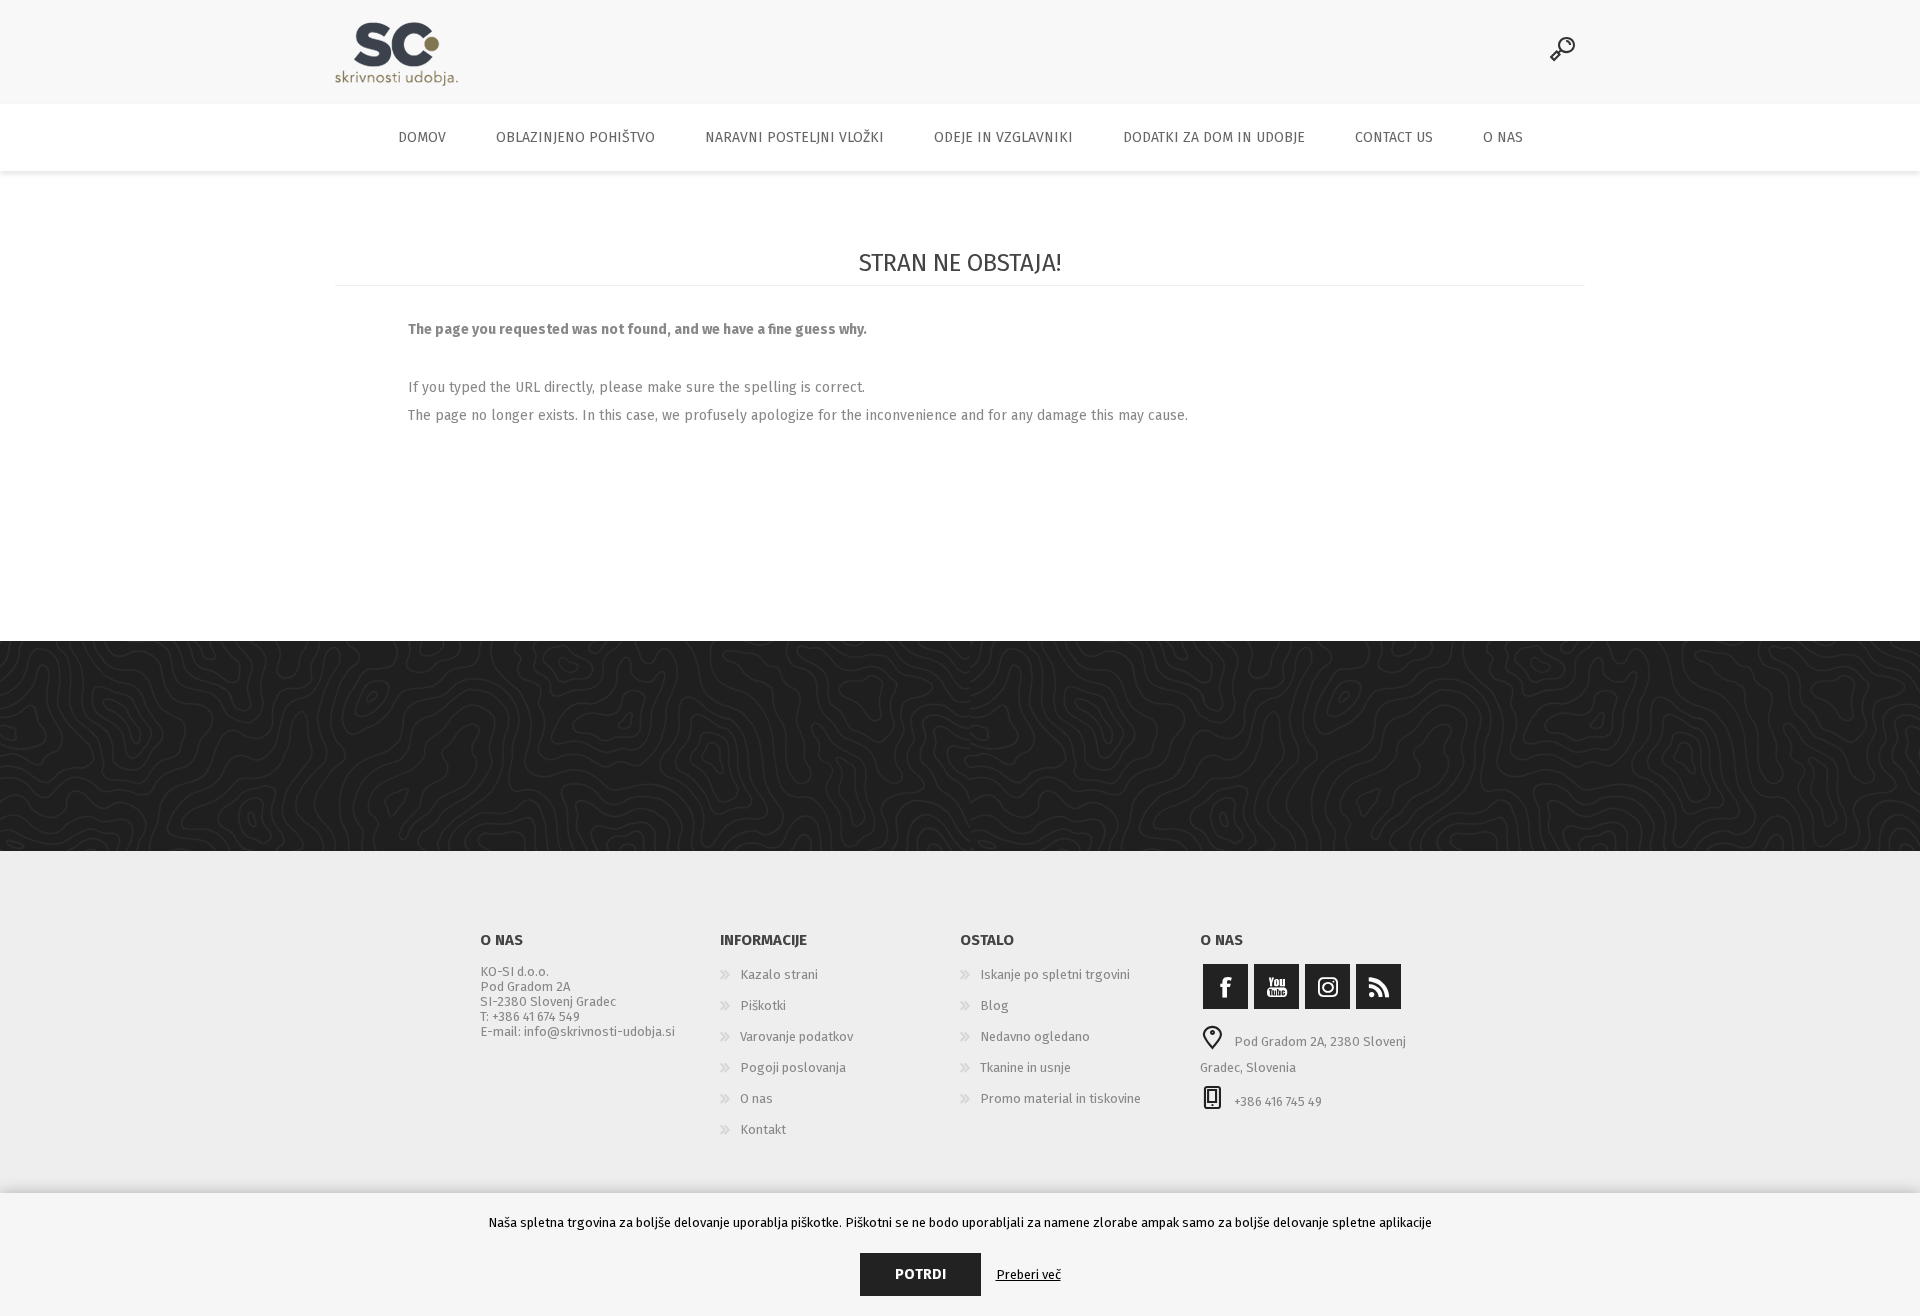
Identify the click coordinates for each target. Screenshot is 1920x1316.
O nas (756, 1098)
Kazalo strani (779, 974)
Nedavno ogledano (1035, 1036)
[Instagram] (1327, 986)
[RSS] (1378, 986)
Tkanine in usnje (1025, 1067)
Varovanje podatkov (796, 1036)
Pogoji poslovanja (793, 1067)
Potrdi (920, 1274)
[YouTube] (1276, 986)
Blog (994, 1005)
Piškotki (763, 1005)
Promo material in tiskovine (1060, 1098)
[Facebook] (1225, 986)
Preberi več (1028, 1274)
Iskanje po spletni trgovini (1055, 974)
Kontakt (763, 1129)
